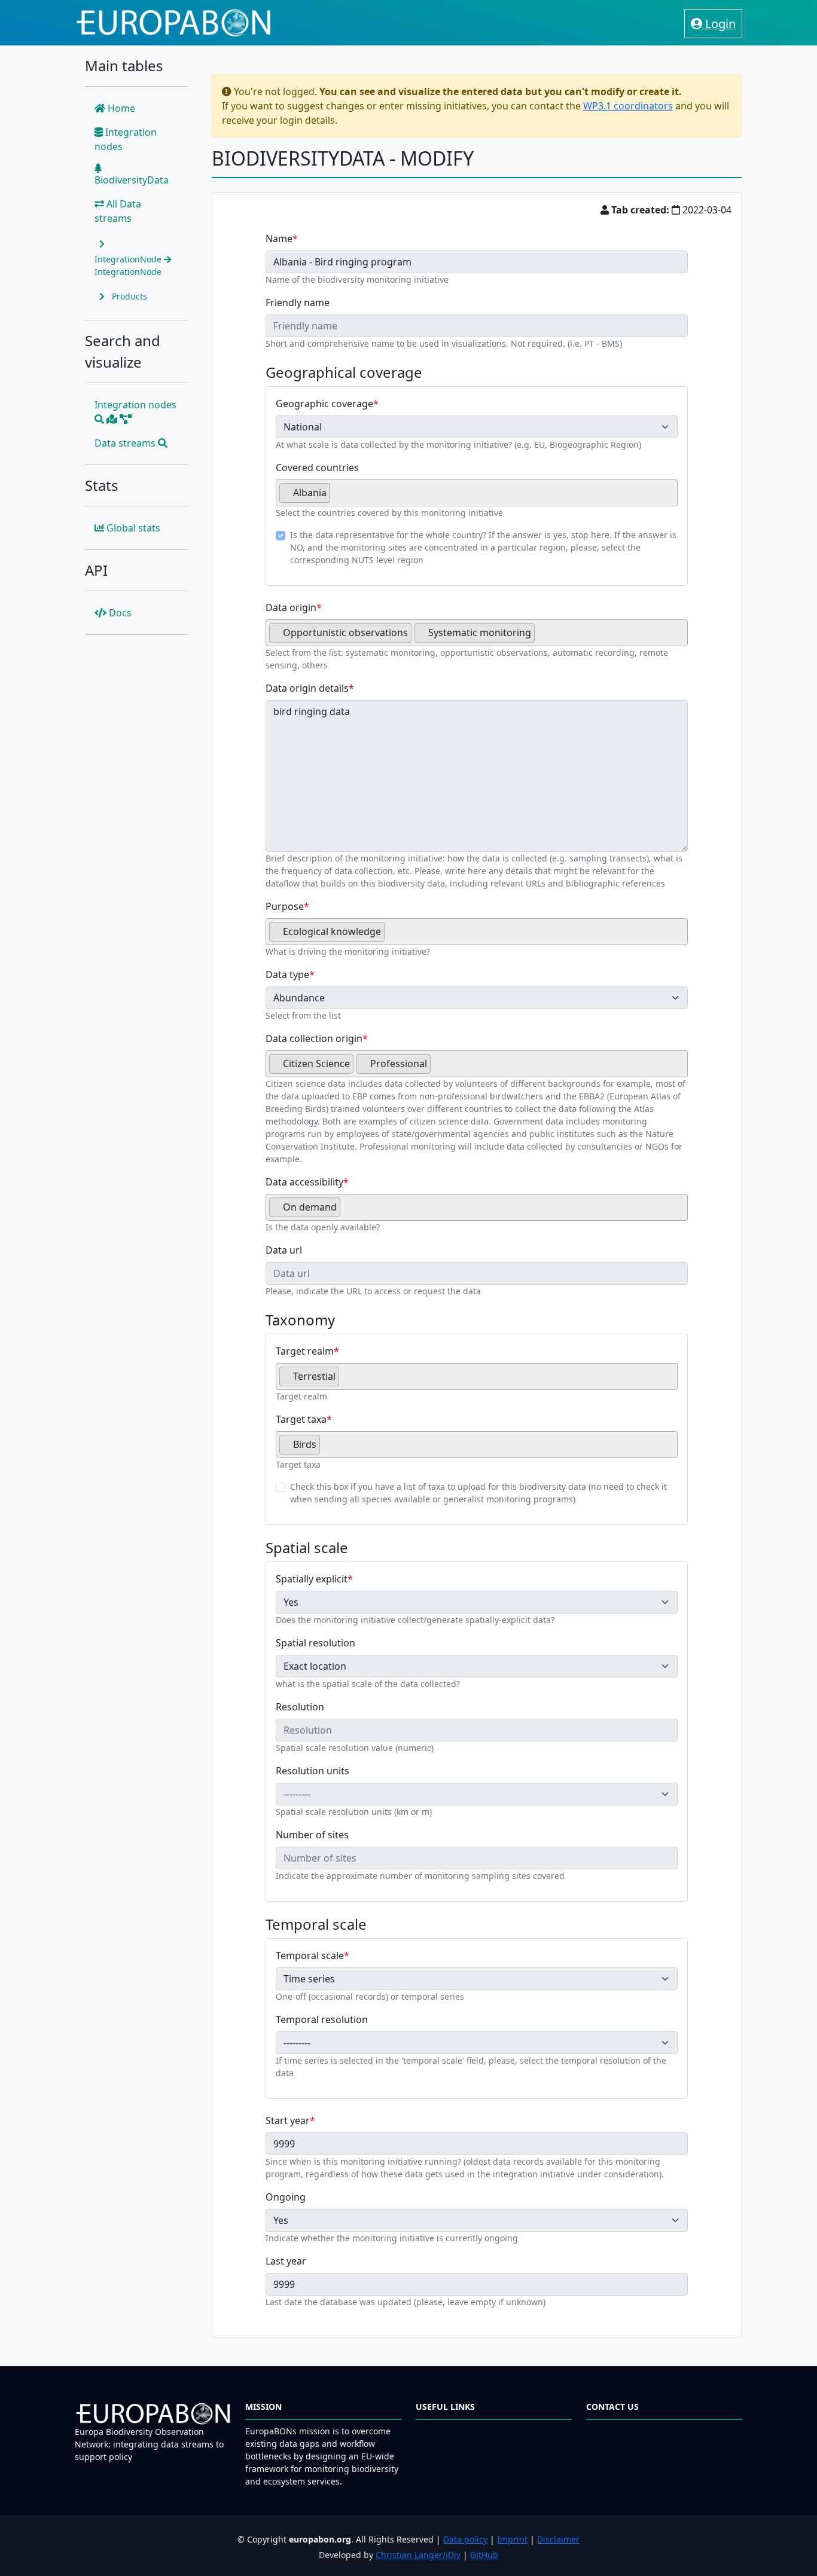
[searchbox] (337, 497)
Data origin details (307, 688)
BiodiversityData (132, 180)
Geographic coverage (324, 404)
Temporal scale (310, 1955)
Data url (284, 1250)
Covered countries (317, 467)
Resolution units (313, 1771)
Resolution (300, 1707)
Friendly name (298, 302)
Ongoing (286, 2197)
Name (279, 239)
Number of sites (312, 1835)
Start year (288, 2120)
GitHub (484, 2555)
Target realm (305, 1351)
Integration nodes (126, 139)
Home (120, 108)
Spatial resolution (315, 1643)
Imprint (512, 2539)
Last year (286, 2261)
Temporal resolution (322, 2019)
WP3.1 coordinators (628, 106)
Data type (287, 974)
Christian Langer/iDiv (418, 2555)
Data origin (291, 607)
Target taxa (301, 1419)
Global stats (132, 528)
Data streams (126, 443)
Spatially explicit (312, 1579)
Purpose (285, 906)
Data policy (465, 2539)
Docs (119, 613)
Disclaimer (558, 2539)
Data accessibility (304, 1182)
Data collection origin (314, 1038)
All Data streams (118, 211)
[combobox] (477, 493)
